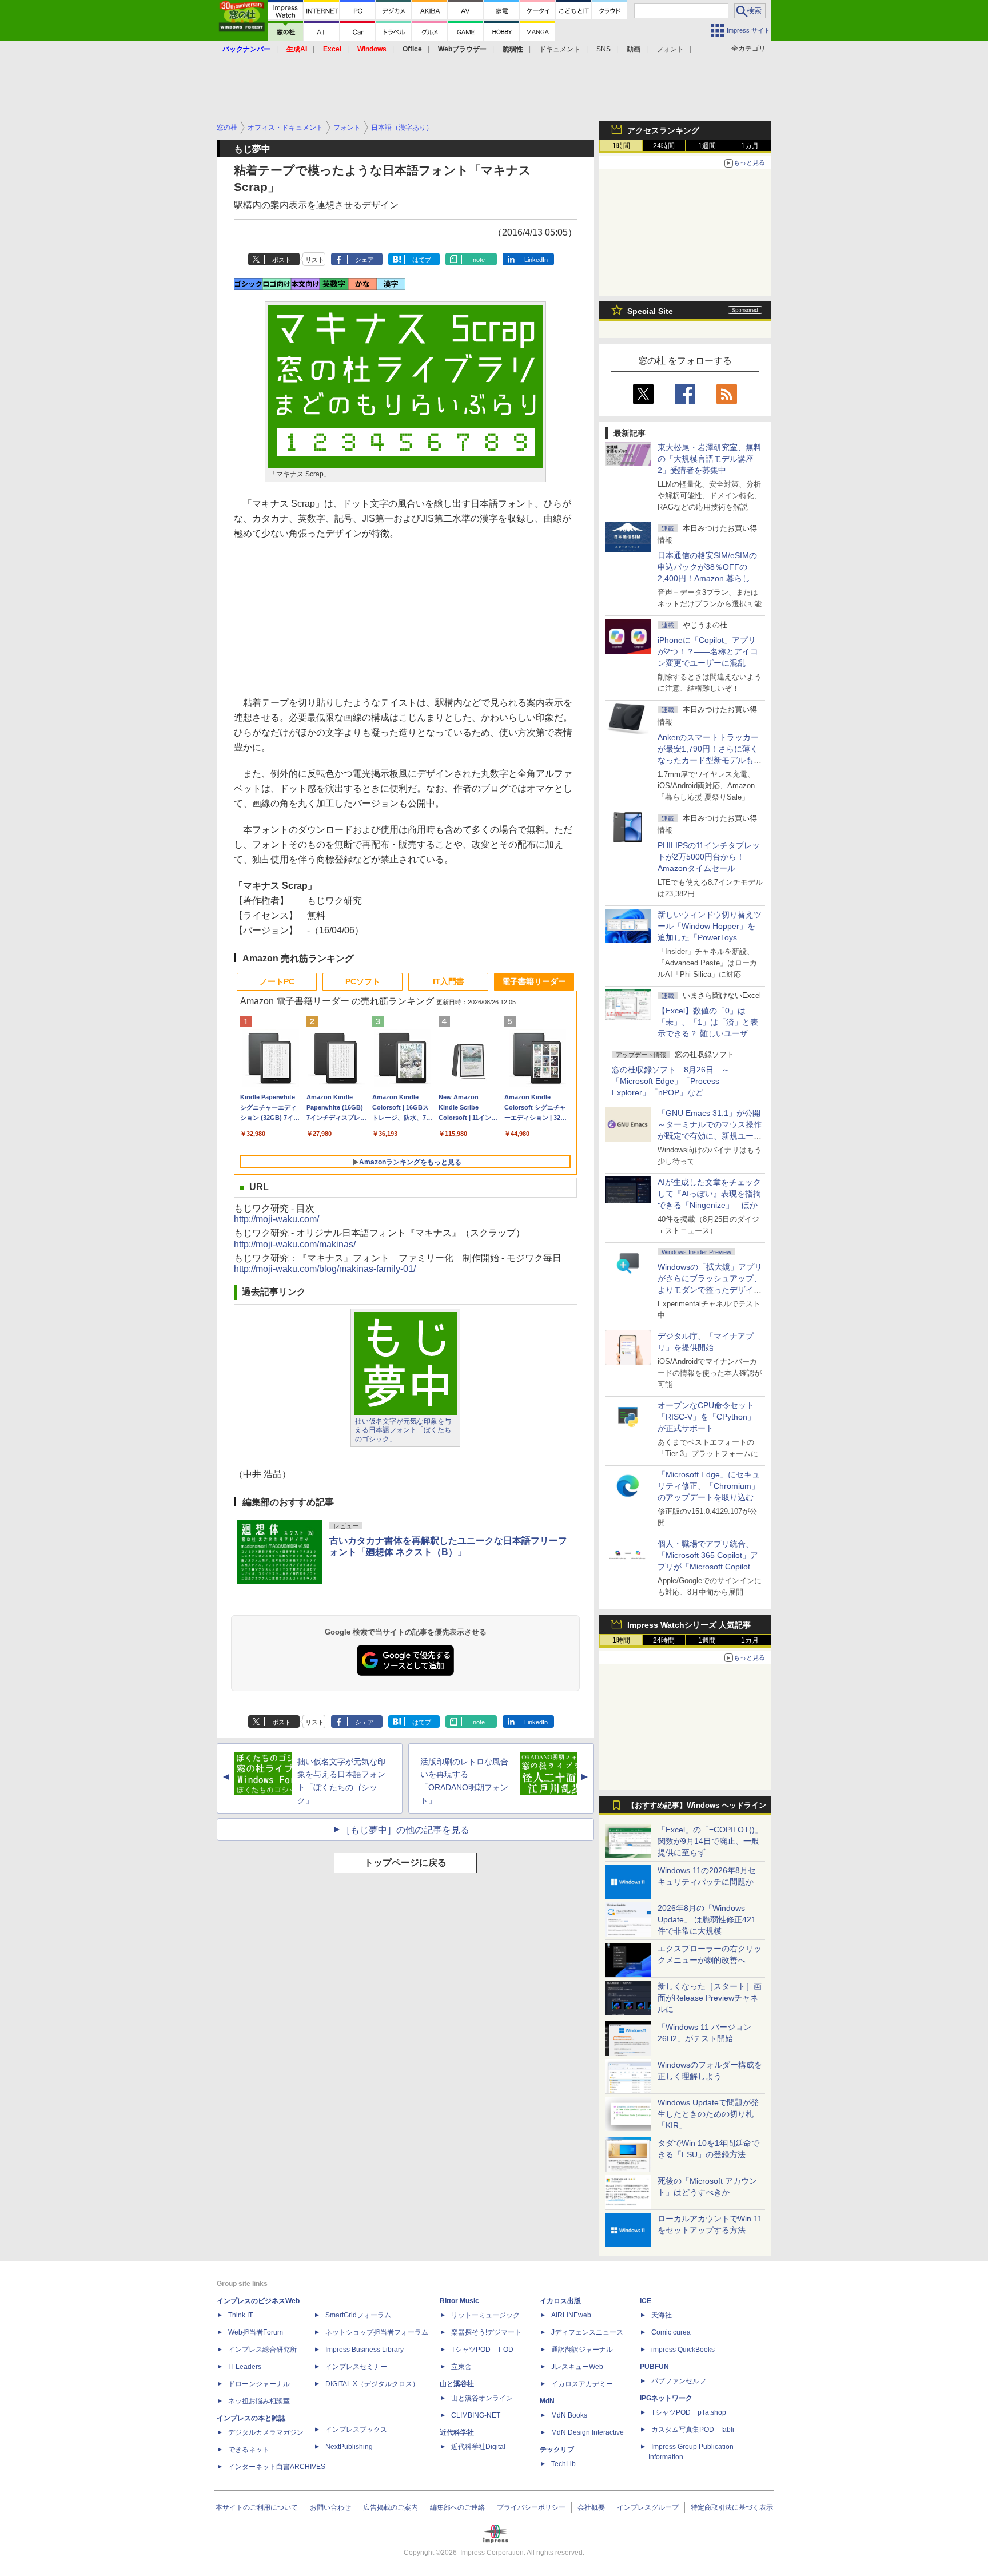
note (479, 260)
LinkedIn (536, 260)
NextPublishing (349, 2447)
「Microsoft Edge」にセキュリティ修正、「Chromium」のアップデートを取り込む (709, 1486)
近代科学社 (457, 2432)
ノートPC (277, 981)
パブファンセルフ (679, 2381)
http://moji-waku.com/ (276, 1219)
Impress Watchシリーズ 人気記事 (689, 1625)
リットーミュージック (485, 2315)
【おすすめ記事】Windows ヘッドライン (697, 1806)
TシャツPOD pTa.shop (689, 2412)
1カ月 (750, 146)
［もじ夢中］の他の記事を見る (405, 1830)
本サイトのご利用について (257, 2507)
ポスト (282, 260)
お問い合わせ (330, 2507)
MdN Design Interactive (587, 2432)
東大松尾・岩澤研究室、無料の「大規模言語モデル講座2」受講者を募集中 (710, 459)
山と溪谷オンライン (482, 2398)
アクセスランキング (663, 130)
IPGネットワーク (666, 2398)
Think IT (240, 2315)
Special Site (650, 311)
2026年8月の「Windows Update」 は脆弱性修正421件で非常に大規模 (707, 1919)
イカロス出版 (560, 2301)
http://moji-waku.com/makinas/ (295, 1244)
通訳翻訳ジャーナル (582, 2350)
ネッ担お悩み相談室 (259, 2401)
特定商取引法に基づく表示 (732, 2507)
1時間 (621, 146)
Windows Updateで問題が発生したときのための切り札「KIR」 (708, 2114)
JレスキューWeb (577, 2367)
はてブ (422, 260)
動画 (634, 49)
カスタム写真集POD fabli (693, 2430)
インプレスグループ (648, 2507)
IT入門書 (449, 981)
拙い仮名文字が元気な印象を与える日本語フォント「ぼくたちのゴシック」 (403, 1430)
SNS (603, 49)
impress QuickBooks (683, 2350)
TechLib (563, 2464)
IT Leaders (245, 2367)
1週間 (707, 146)
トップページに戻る (405, 1863)
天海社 (662, 2315)
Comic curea (671, 2332)
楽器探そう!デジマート (486, 2332)
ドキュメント (560, 49)
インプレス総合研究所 (262, 2350)
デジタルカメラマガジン (266, 2432)
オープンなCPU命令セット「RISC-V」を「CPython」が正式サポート (706, 1417)
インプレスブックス (356, 2430)
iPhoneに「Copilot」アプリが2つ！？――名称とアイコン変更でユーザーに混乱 (708, 651)
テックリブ (557, 2450)
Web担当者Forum (256, 2332)
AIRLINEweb (571, 2315)
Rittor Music (459, 2301)
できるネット (249, 2450)
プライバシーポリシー (531, 2507)
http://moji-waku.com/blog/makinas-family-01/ (325, 1269)
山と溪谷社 (457, 2384)
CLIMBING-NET (476, 2415)
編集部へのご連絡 (457, 2507)
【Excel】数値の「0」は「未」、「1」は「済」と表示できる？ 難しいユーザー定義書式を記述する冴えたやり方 (710, 1033)
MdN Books (569, 2415)
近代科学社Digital (478, 2447)
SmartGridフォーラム (358, 2315)
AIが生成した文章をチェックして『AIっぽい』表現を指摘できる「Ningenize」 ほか (709, 1194)
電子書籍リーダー (534, 981)
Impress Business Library (364, 2350)
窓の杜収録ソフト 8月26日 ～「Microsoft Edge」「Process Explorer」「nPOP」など (671, 1081)
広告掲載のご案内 (391, 2507)
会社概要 (591, 2507)
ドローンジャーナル (259, 2384)
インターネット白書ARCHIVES (277, 2467)
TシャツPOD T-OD (482, 2350)
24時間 (664, 146)
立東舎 (461, 2367)
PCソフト (363, 981)
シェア (364, 260)
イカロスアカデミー (582, 2384)
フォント (670, 49)
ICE (646, 2301)
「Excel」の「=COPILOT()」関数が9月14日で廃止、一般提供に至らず (710, 1841)
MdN (547, 2401)
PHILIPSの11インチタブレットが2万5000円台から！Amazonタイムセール (709, 857)
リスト (315, 260)
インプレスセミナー (356, 2367)
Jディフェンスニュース (587, 2332)
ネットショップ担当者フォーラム (377, 2332)
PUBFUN (654, 2367)
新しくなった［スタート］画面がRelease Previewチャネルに (710, 1998)
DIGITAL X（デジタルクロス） (372, 2384)
